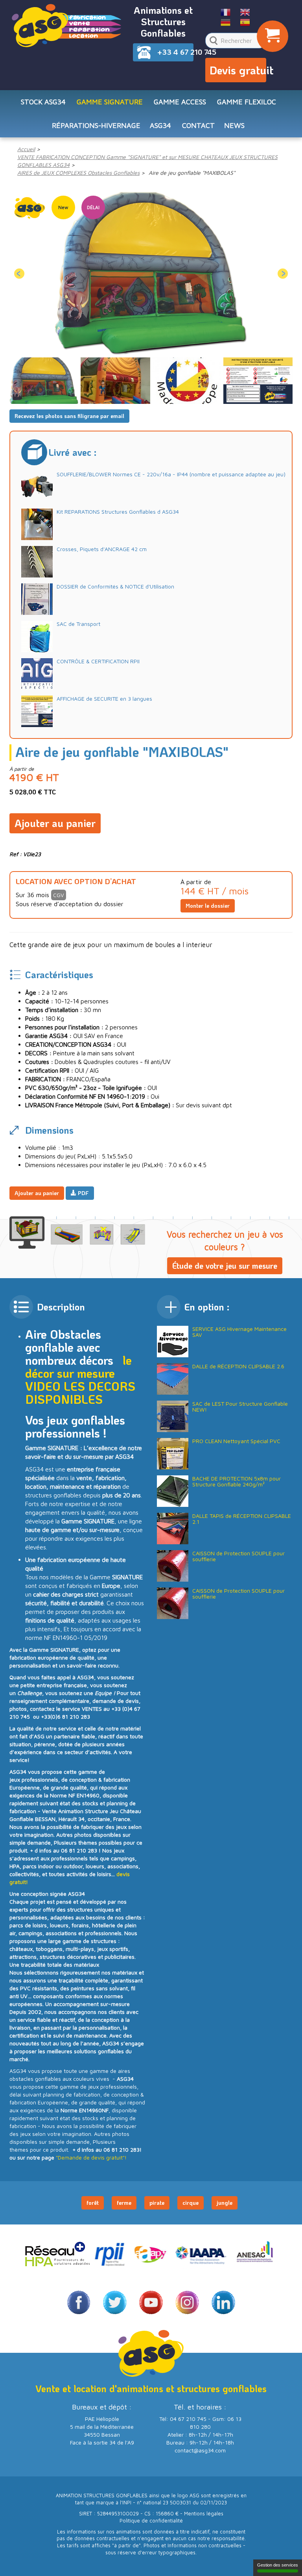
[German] (226, 22)
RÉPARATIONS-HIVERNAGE (96, 125)
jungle (225, 2203)
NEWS (234, 125)
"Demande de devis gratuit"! (91, 2157)
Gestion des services (278, 2565)
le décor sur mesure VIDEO (78, 1373)
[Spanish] (245, 22)
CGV (59, 895)
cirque (191, 2203)
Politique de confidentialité (151, 2521)
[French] (226, 12)
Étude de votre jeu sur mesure (225, 1266)
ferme (124, 2203)
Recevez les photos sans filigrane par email (69, 416)
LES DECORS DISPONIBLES (80, 1393)
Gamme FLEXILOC (247, 102)
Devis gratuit (238, 70)
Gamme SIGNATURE (110, 102)
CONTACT (198, 125)
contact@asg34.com (200, 2450)
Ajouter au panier (55, 823)
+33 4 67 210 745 (176, 52)
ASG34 (160, 125)
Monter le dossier (208, 906)
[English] (245, 12)
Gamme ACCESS (180, 102)
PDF (83, 1193)
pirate (157, 2203)
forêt (93, 2203)
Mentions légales (204, 2514)
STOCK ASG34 (43, 102)
